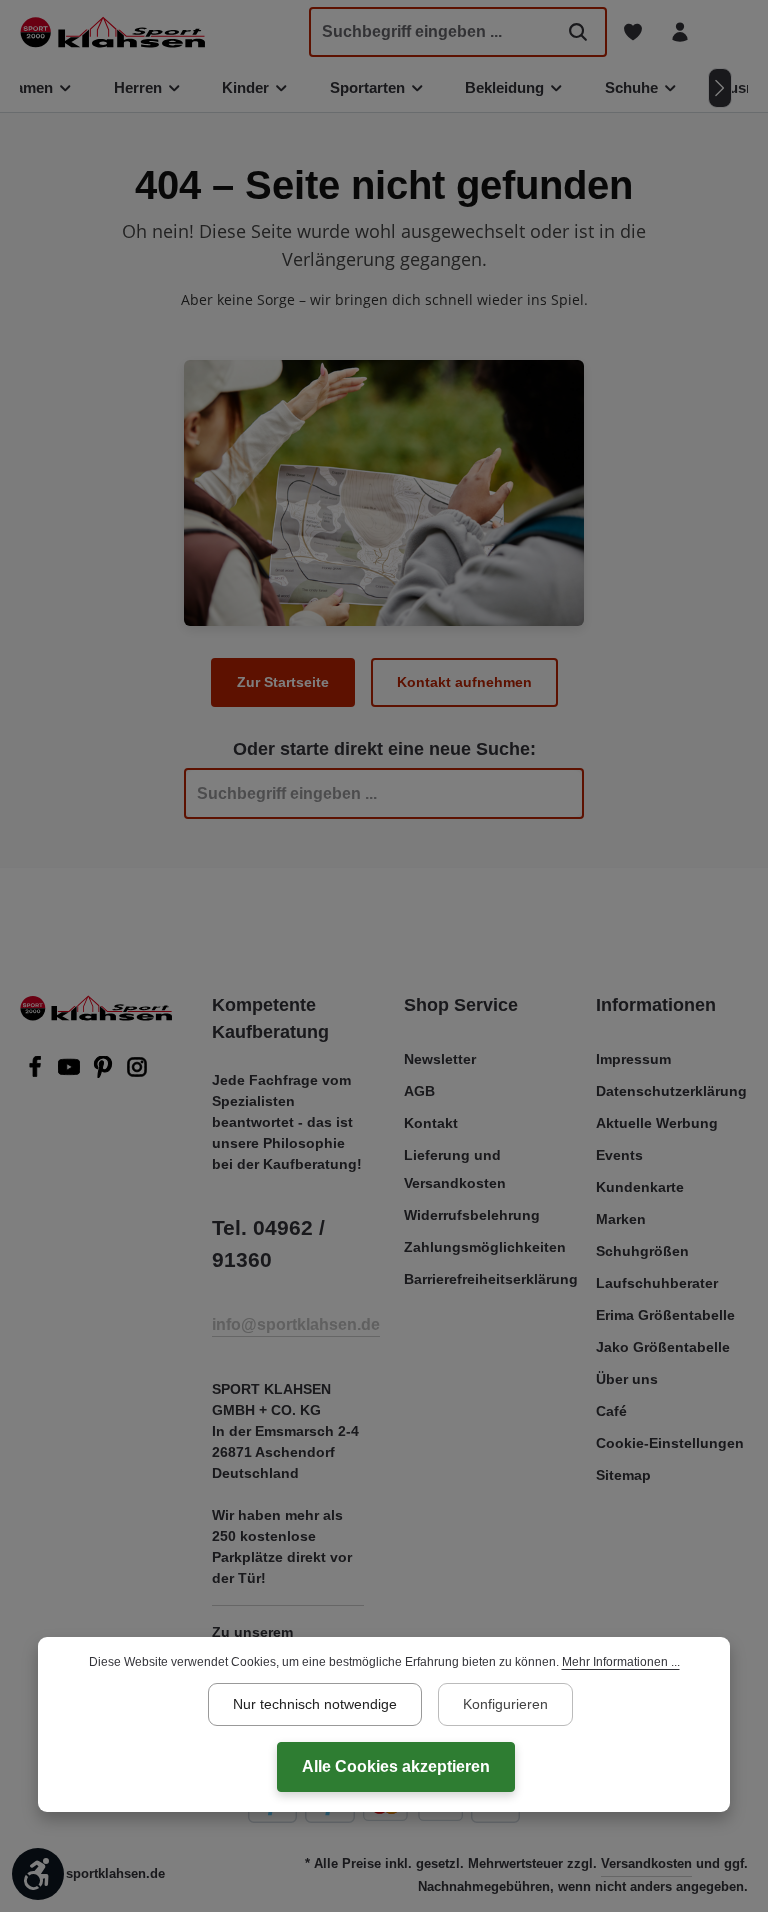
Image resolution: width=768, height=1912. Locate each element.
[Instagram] (137, 1073)
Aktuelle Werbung (657, 1123)
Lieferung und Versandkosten (455, 1169)
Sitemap (623, 1475)
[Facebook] (37, 1073)
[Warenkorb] (726, 32)
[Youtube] (71, 1073)
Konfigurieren (505, 1704)
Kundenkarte (640, 1187)
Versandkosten (646, 1863)
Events (619, 1155)
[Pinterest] (105, 1073)
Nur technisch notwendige (315, 1704)
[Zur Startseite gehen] (112, 32)
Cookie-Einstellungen (670, 1443)
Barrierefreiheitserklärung (491, 1279)
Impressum (633, 1059)
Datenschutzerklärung (671, 1091)
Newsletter (440, 1059)
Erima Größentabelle (665, 1315)
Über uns (627, 1379)
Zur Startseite (283, 682)
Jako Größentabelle (663, 1347)
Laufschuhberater (657, 1283)
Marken (621, 1219)
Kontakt (431, 1123)
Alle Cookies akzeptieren (396, 1766)
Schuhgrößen (642, 1251)
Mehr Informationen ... (621, 1662)
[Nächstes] (720, 88)
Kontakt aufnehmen (464, 682)
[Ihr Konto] (679, 32)
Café (611, 1411)
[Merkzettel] (632, 32)
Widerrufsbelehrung (472, 1215)
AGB (419, 1091)
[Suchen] (578, 32)
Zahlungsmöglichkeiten (485, 1247)
